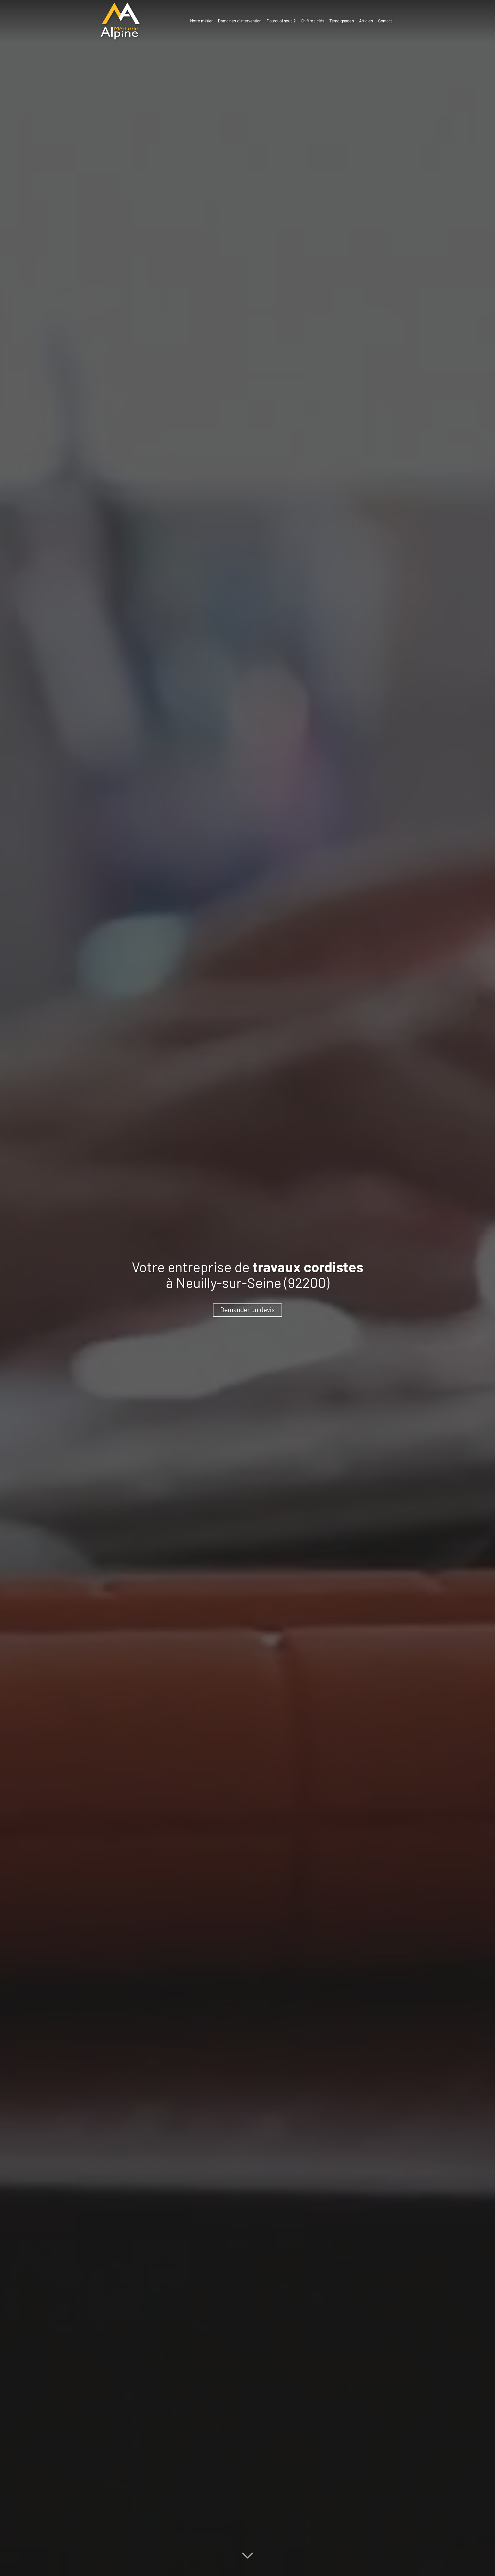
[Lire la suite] (247, 2553)
